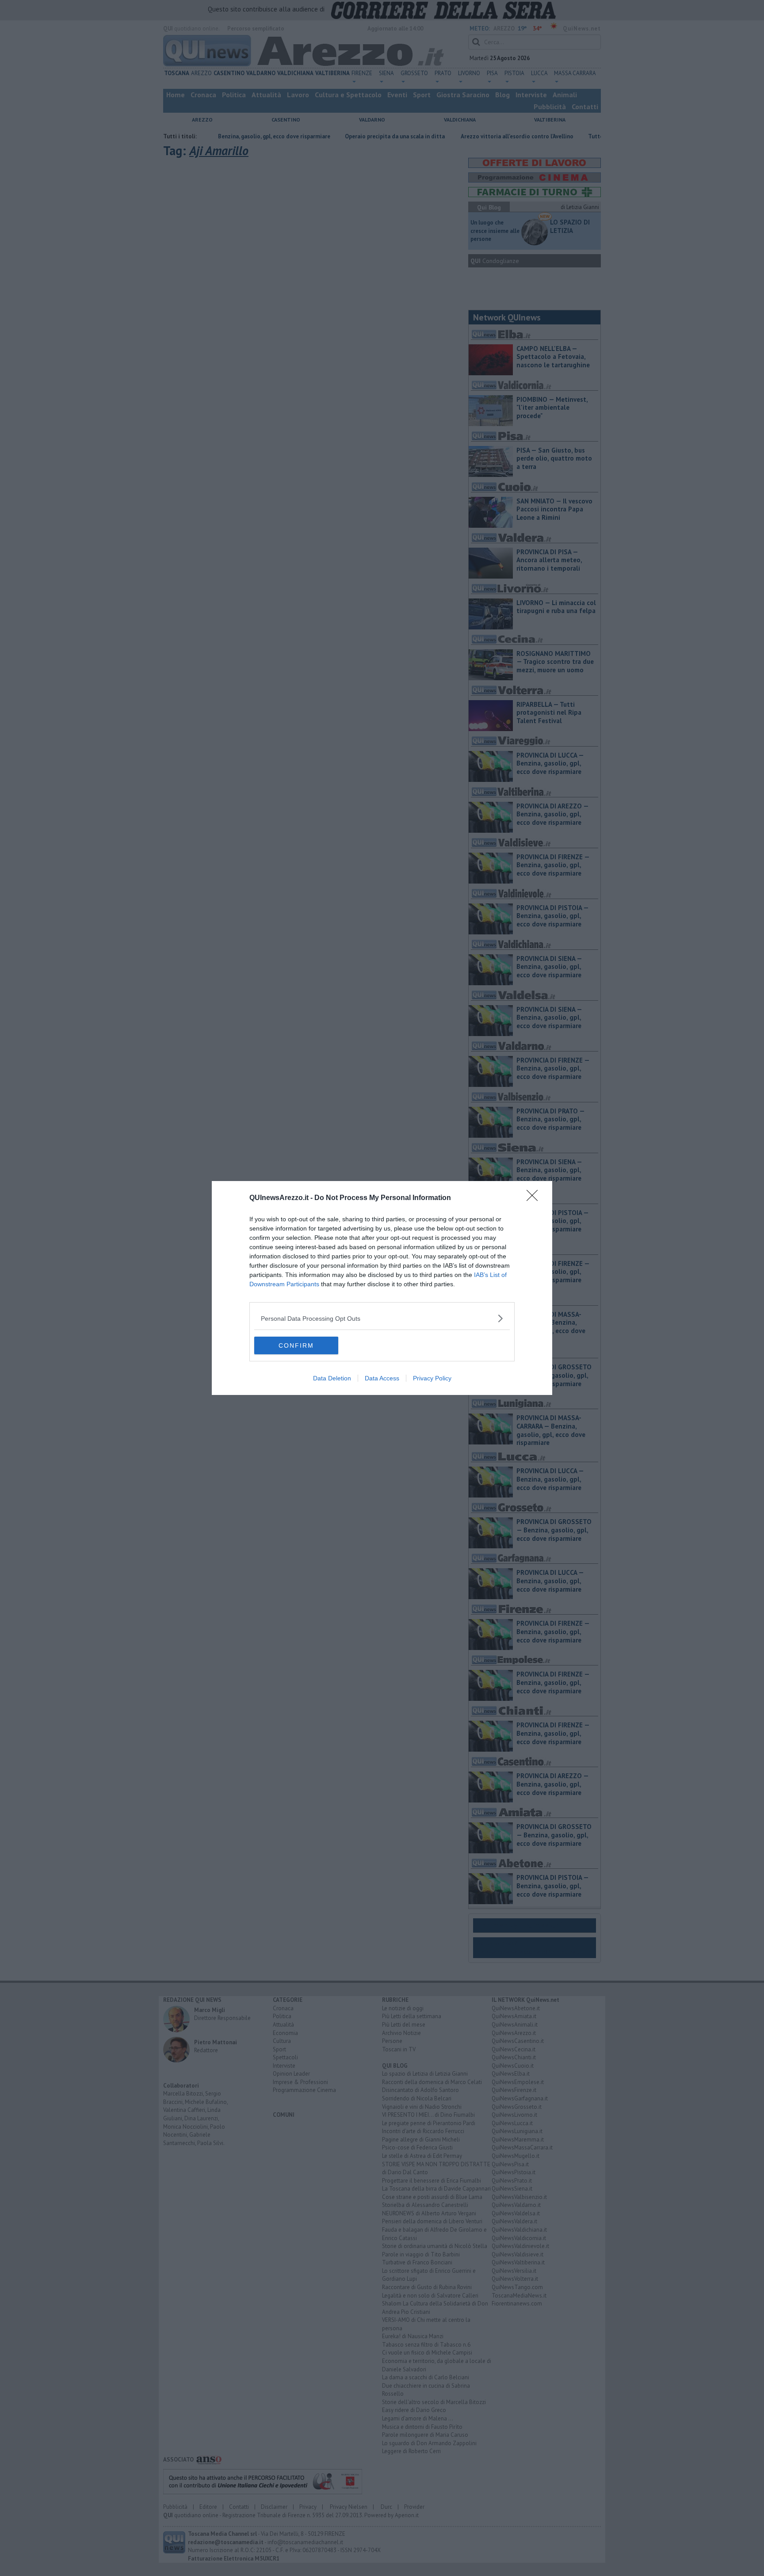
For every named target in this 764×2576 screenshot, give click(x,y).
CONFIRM (296, 1345)
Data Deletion (332, 1378)
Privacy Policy (432, 1378)
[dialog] (382, 1288)
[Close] (535, 1198)
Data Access (382, 1378)
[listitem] (382, 1318)
